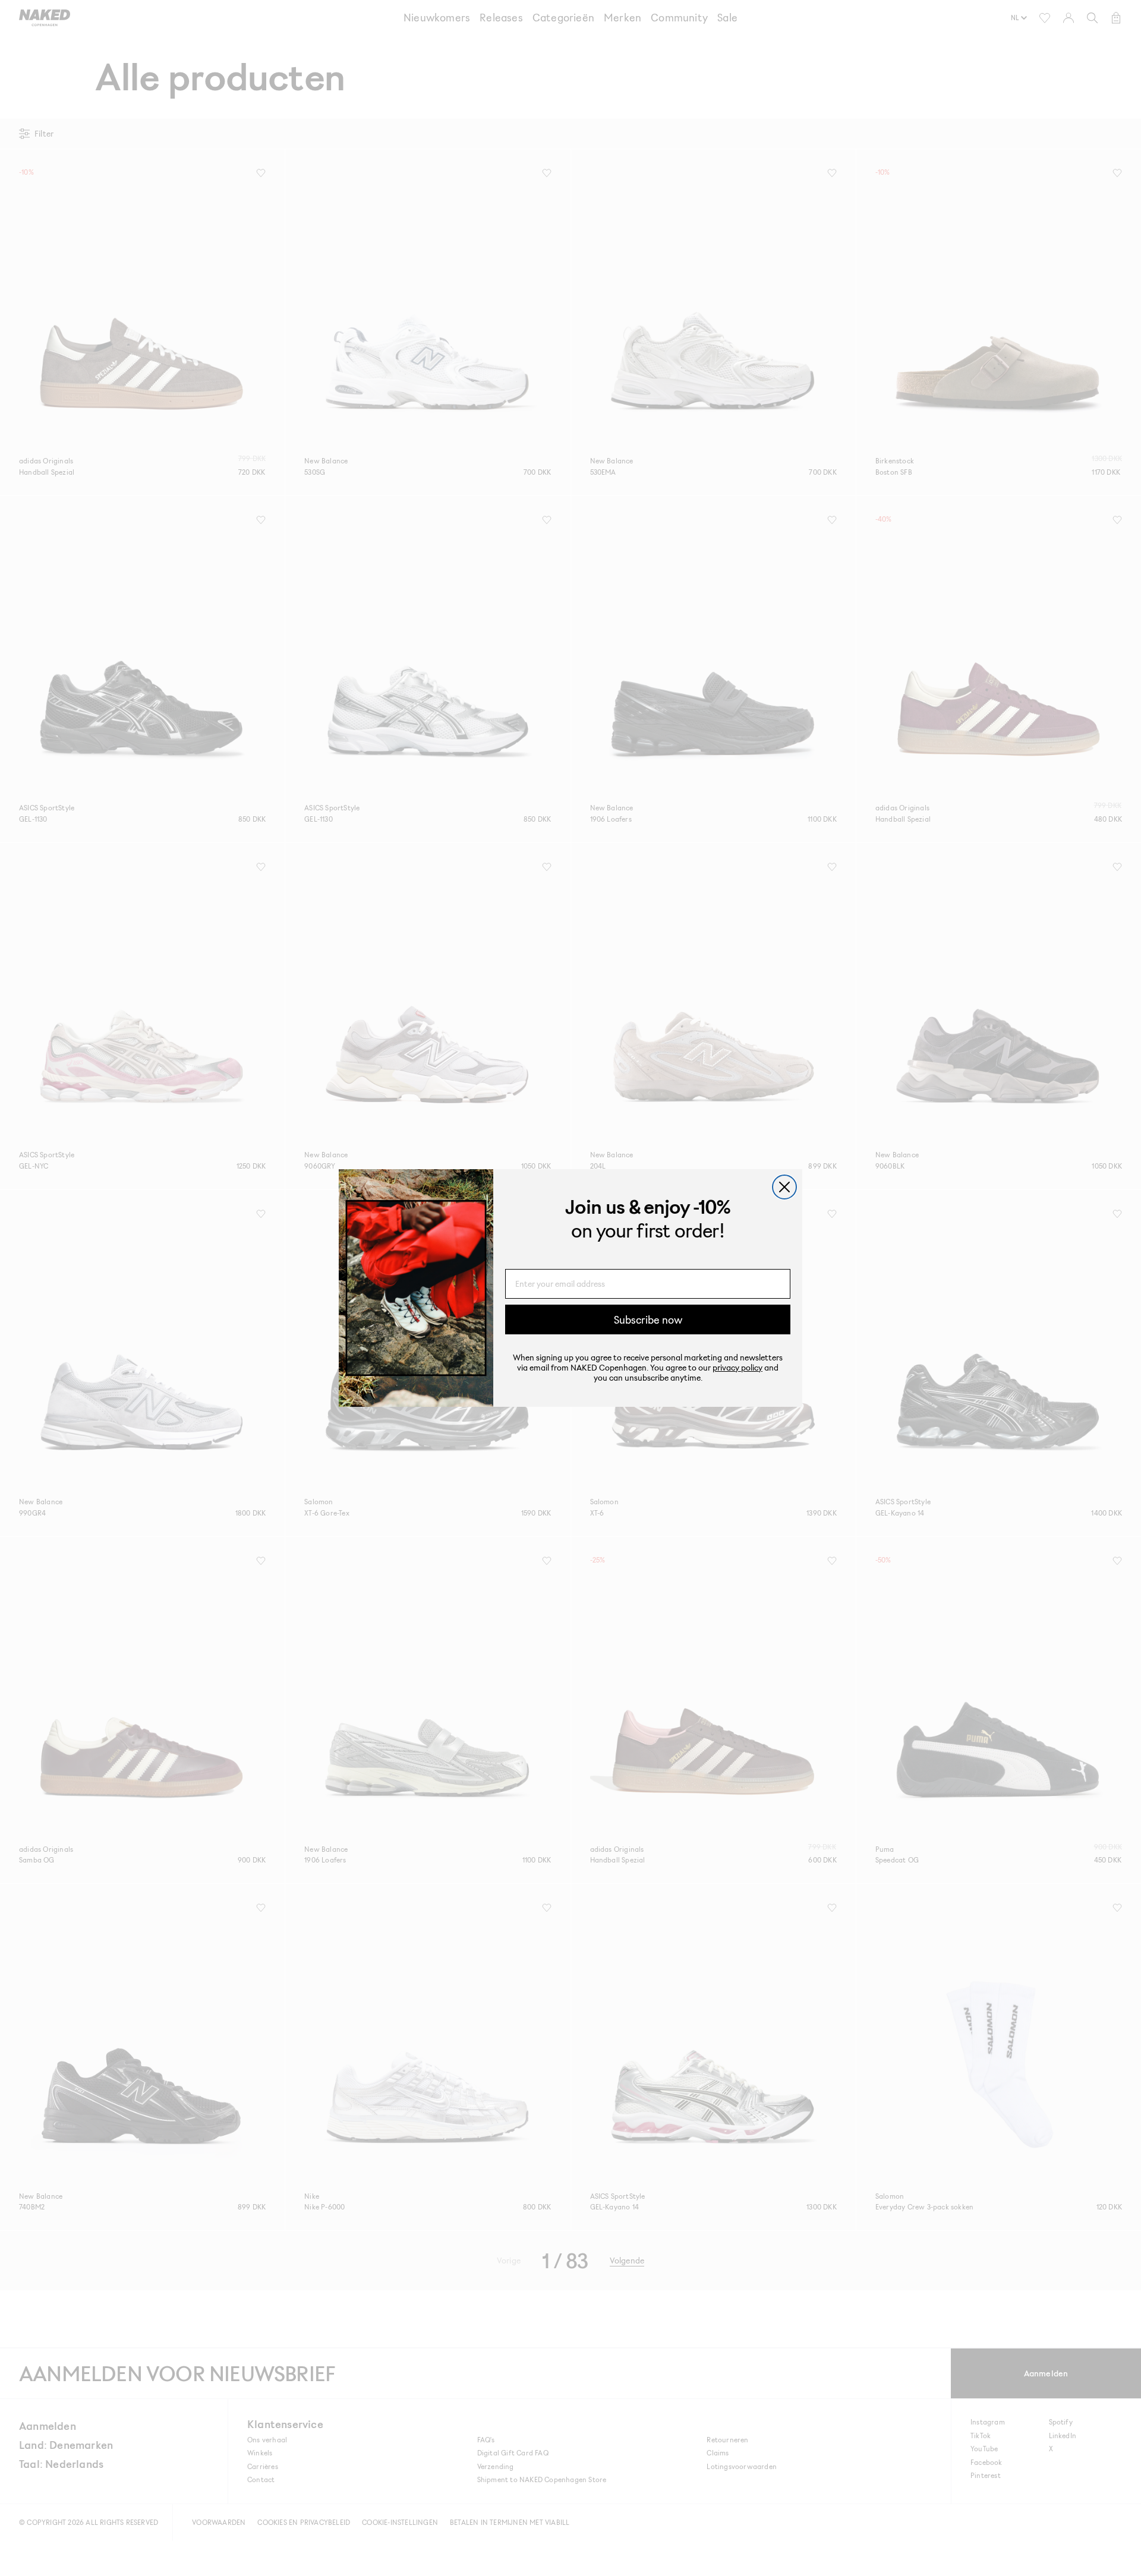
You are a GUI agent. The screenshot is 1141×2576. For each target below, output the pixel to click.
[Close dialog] (784, 1187)
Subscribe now (648, 1319)
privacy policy (737, 1367)
